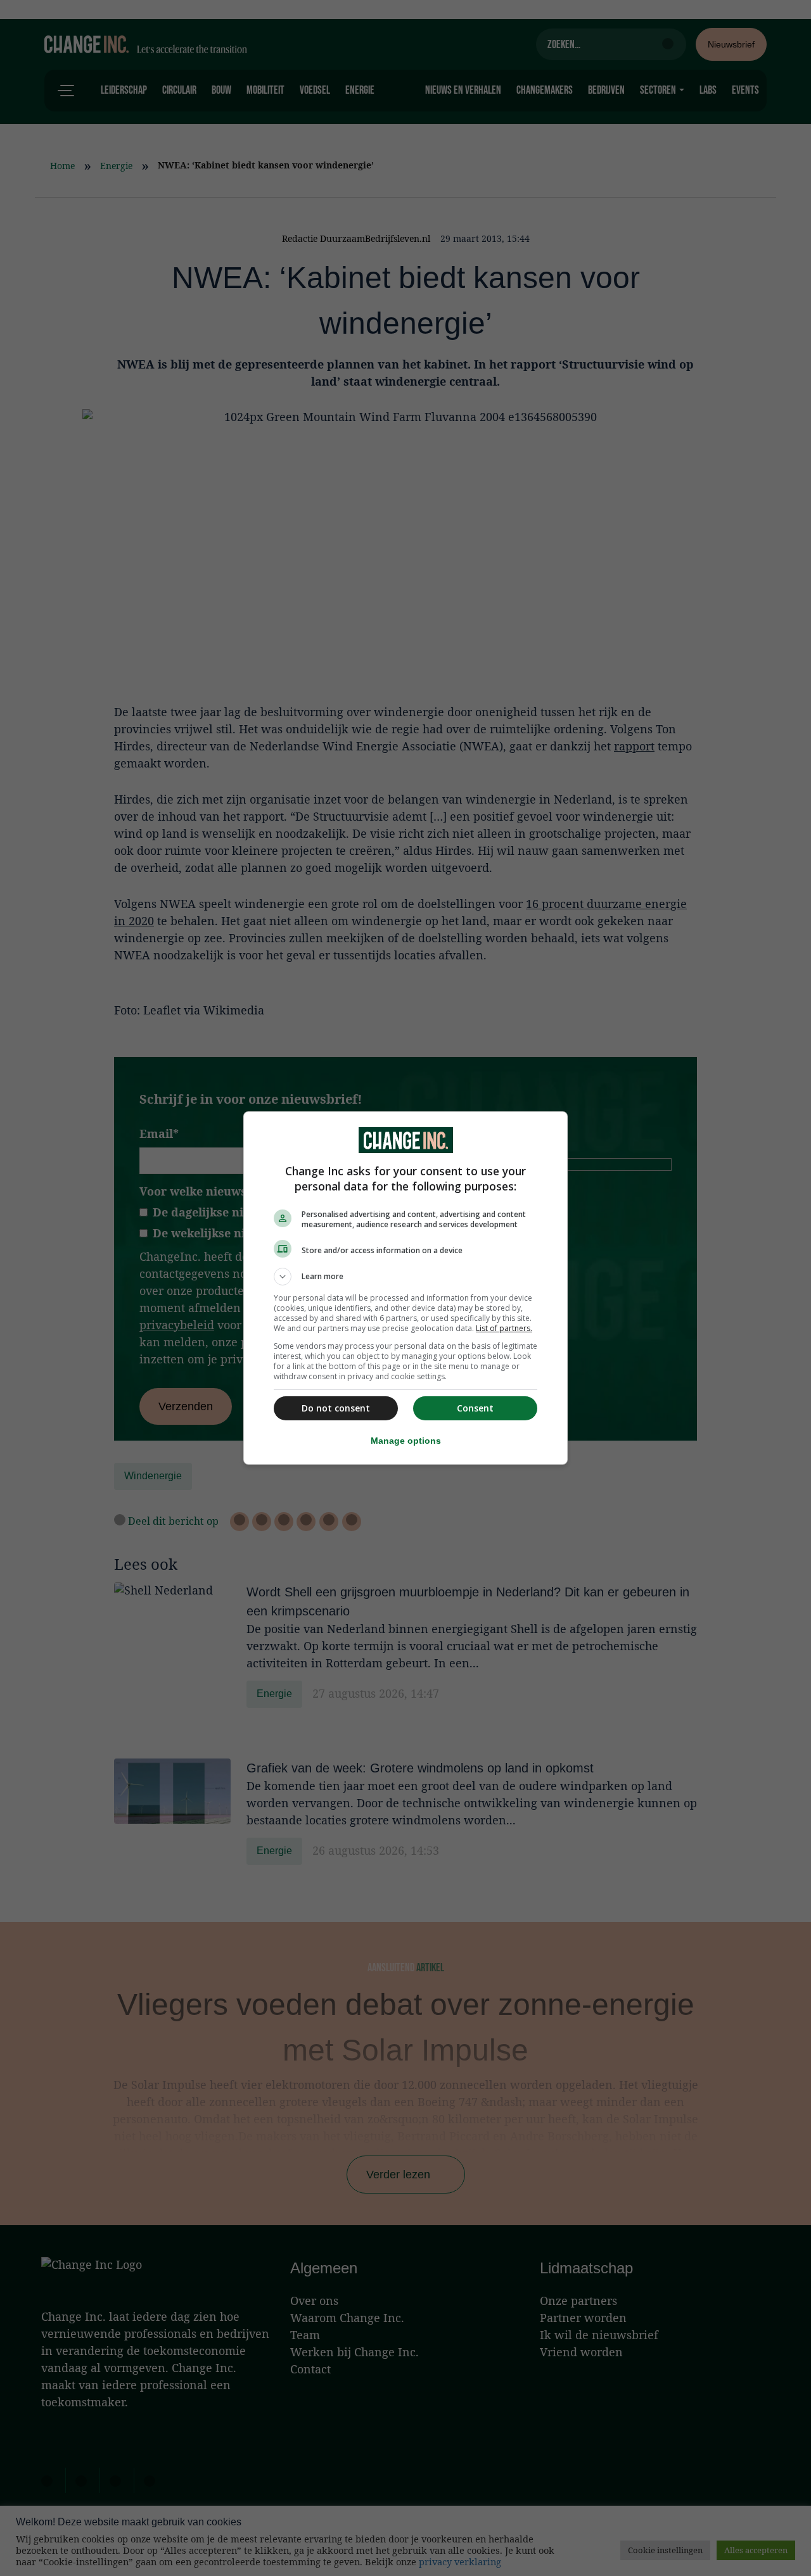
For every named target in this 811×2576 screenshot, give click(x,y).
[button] (405, 1277)
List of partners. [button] (504, 1328)
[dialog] (405, 1288)
